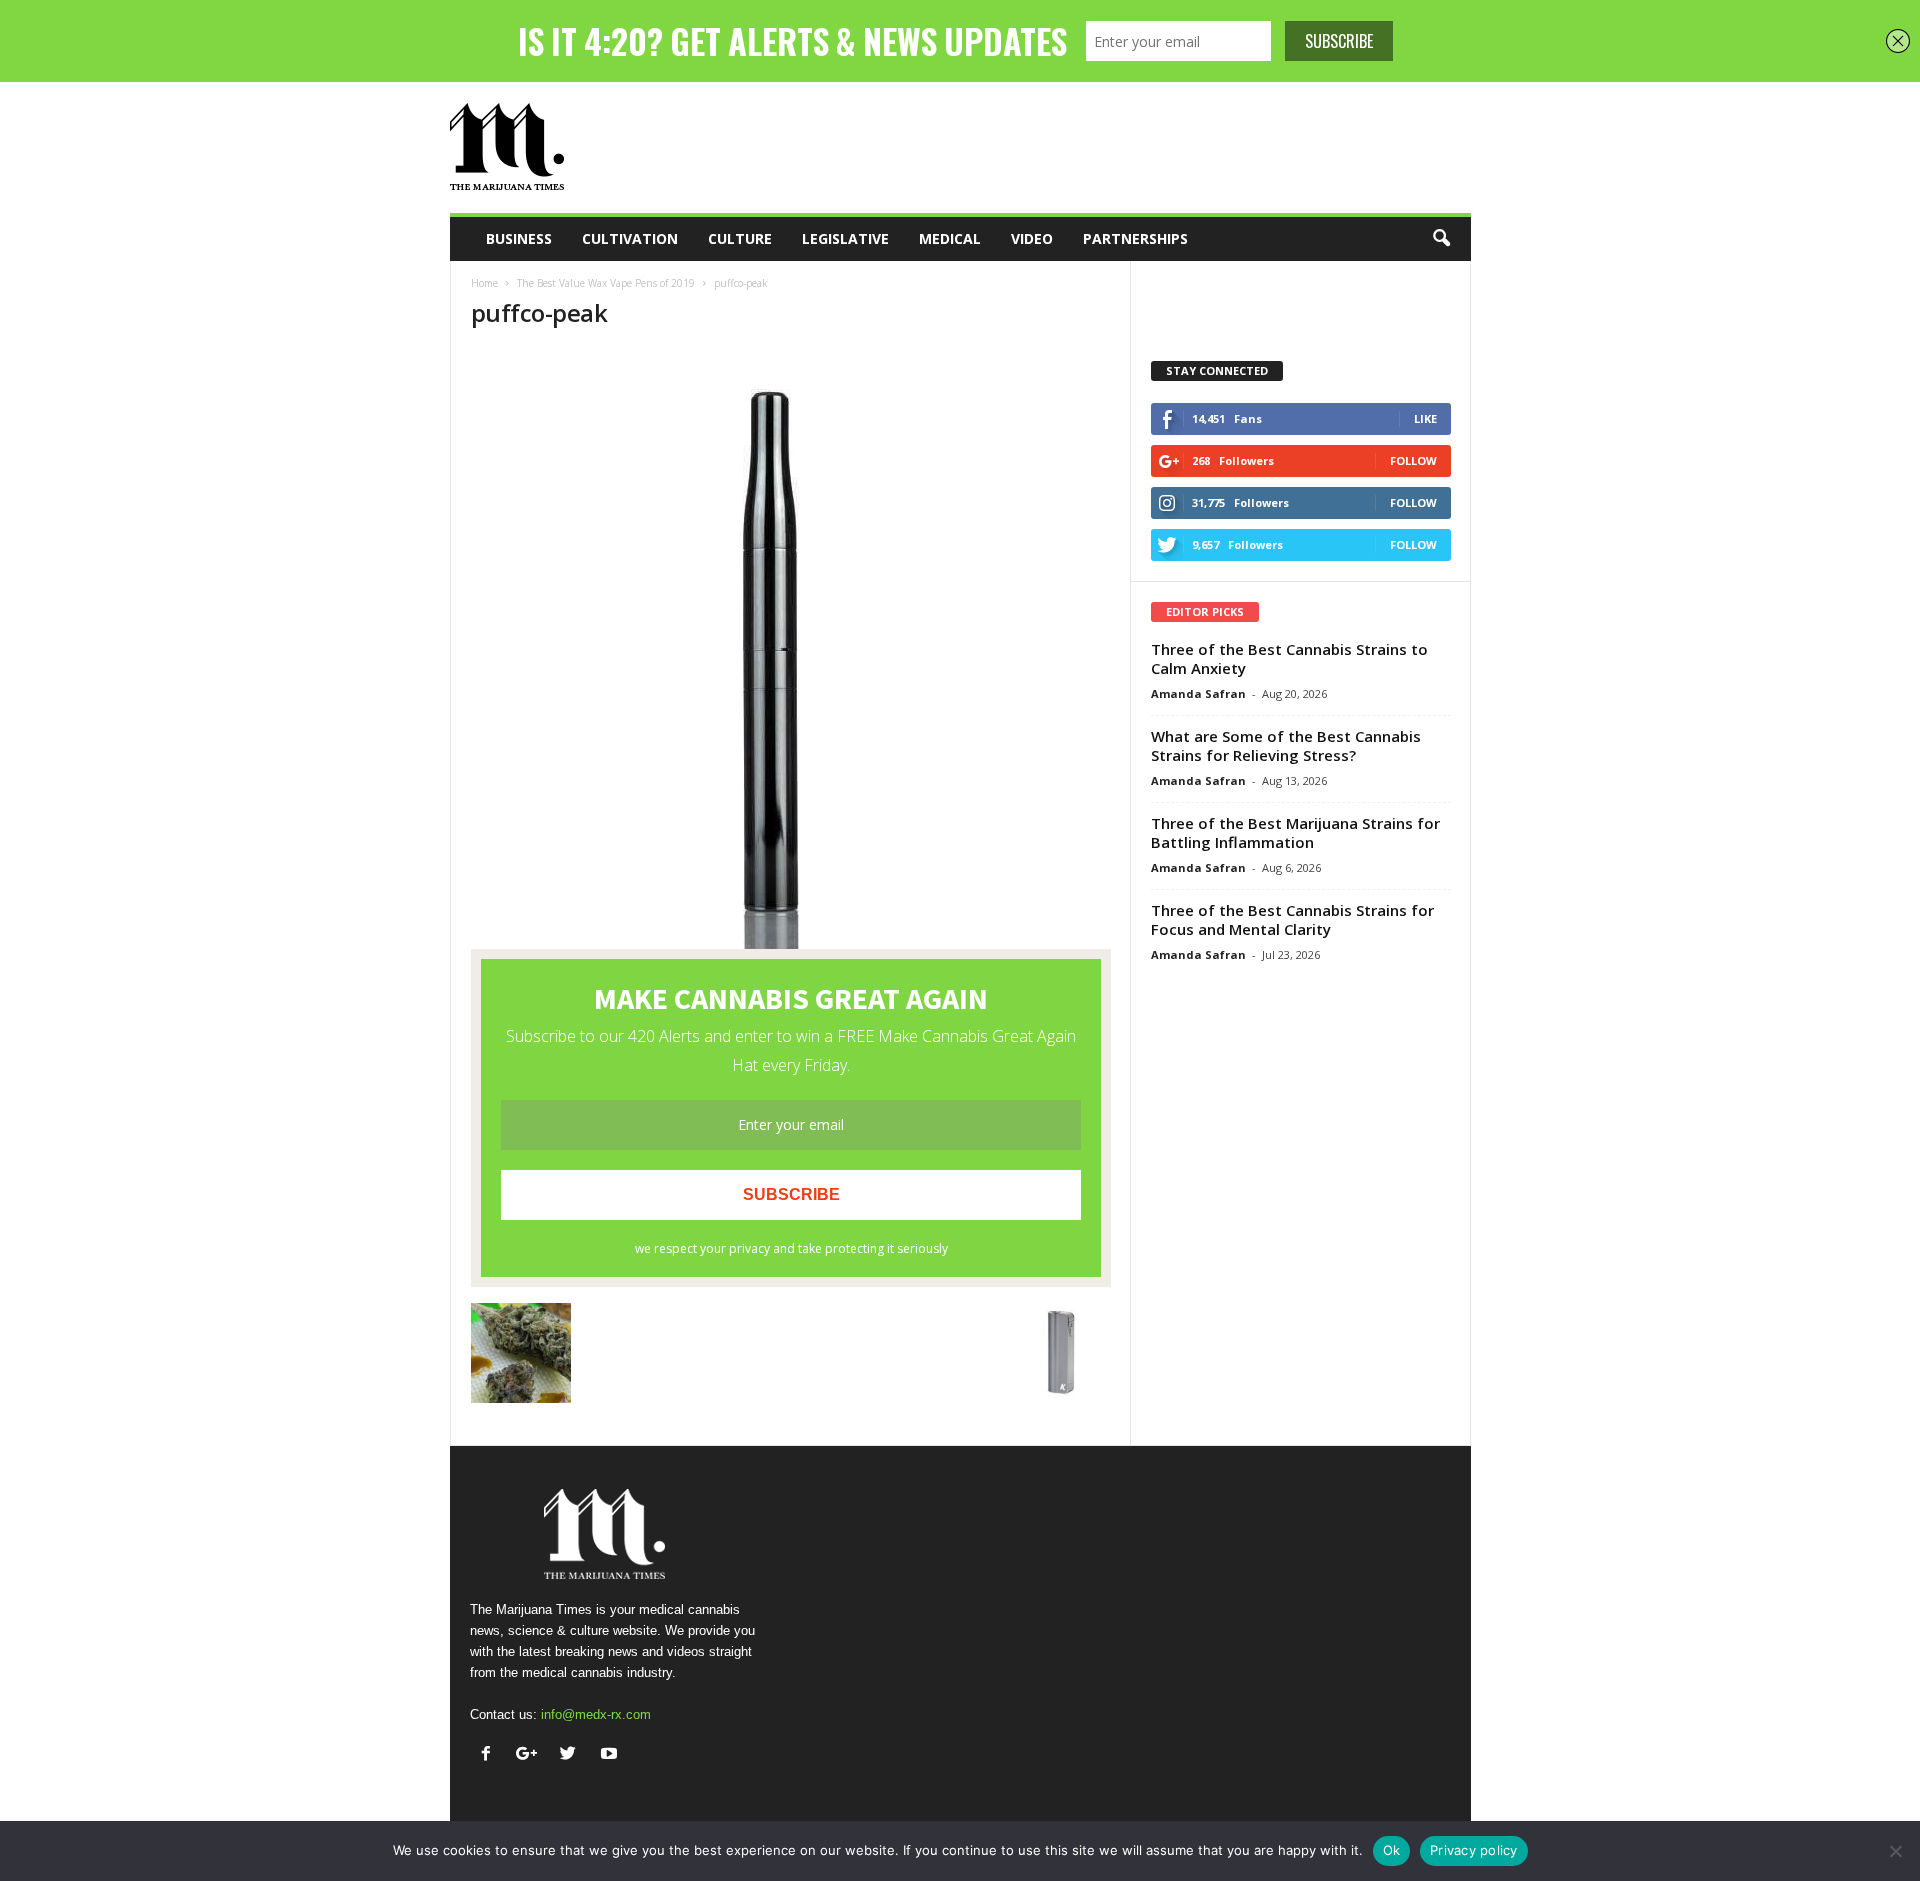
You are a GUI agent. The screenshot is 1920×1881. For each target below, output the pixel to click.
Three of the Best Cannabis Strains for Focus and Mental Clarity (1292, 919)
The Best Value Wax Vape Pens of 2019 (606, 283)
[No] (1895, 1851)
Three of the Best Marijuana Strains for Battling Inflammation (1295, 832)
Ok (1392, 1850)
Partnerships (1135, 238)
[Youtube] (611, 1755)
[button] (1441, 239)
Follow (1413, 460)
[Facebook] (490, 1755)
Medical (950, 238)
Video (1032, 238)
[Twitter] (572, 1755)
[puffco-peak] (791, 649)
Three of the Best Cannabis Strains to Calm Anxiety (1289, 658)
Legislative (845, 238)
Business (519, 238)
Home (484, 283)
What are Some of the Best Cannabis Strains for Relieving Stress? (1286, 745)
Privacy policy (1474, 1850)
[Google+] (531, 1755)
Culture (740, 238)
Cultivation (630, 238)
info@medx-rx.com (596, 1714)
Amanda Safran (1198, 693)
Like (1425, 418)
